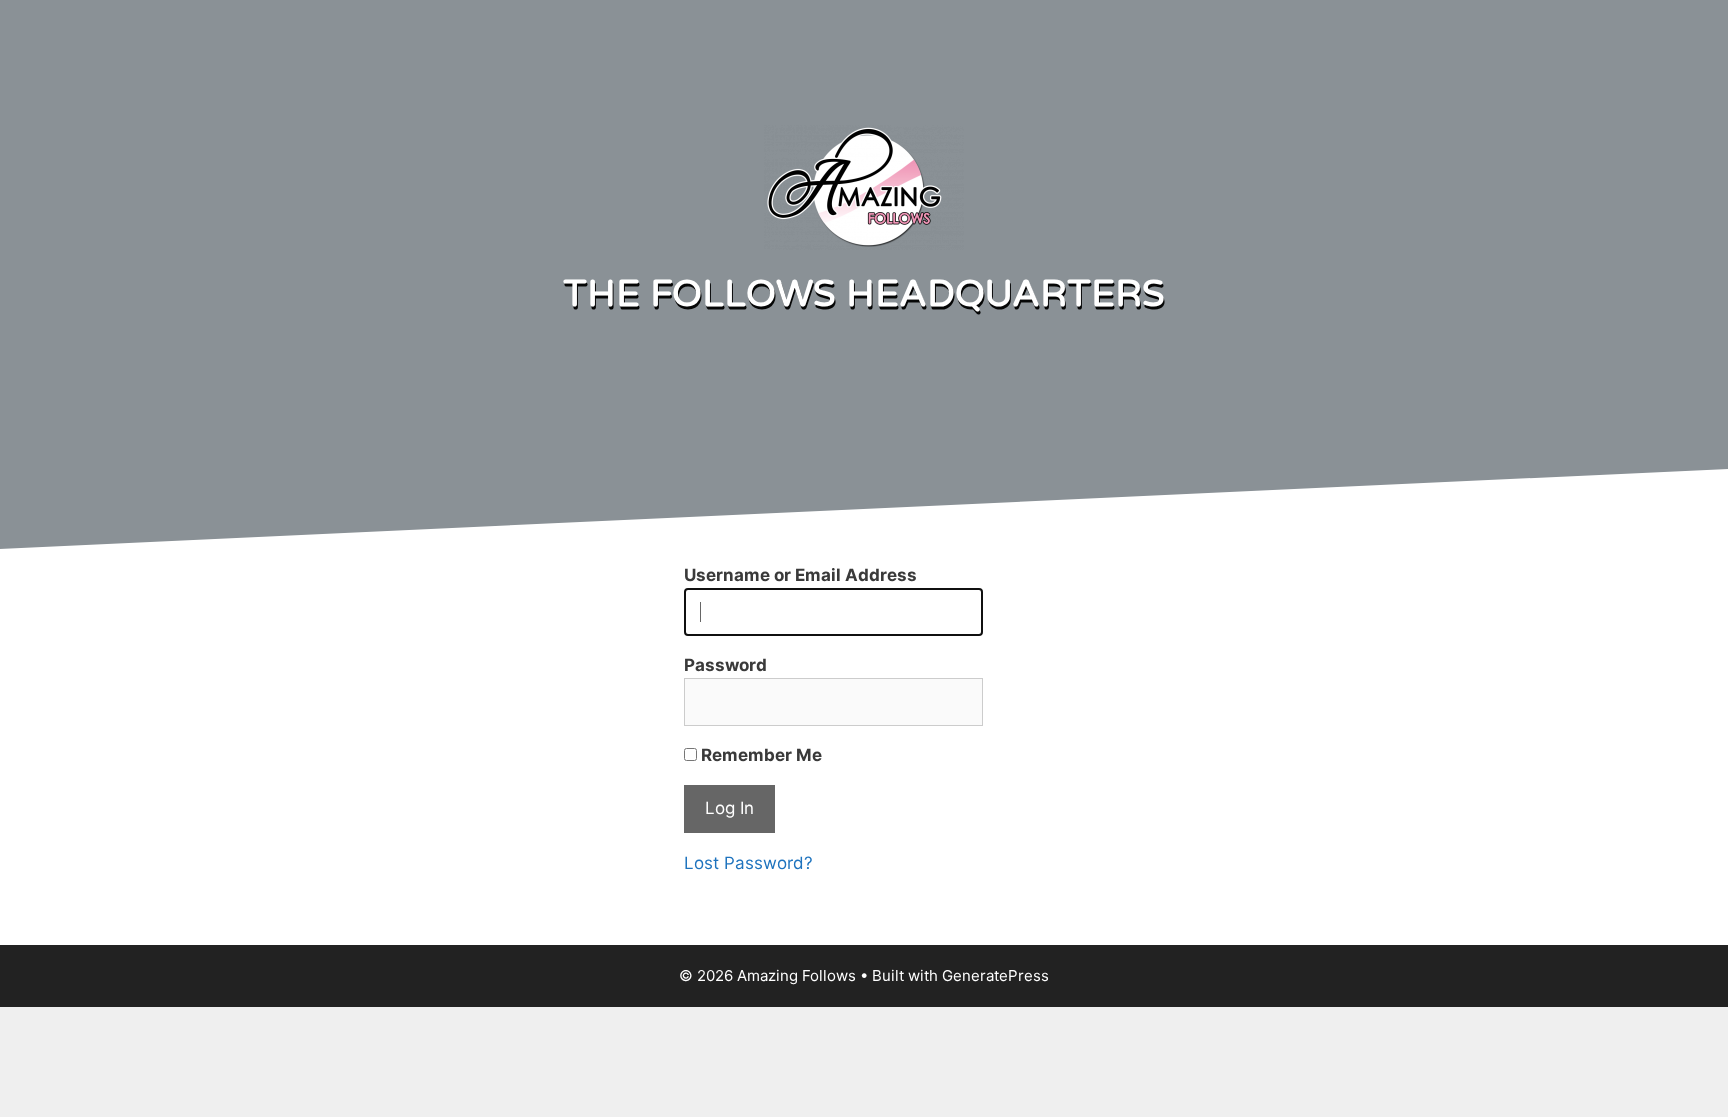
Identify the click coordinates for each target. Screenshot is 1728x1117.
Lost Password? (748, 863)
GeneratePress (995, 975)
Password (725, 665)
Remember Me (759, 755)
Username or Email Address (800, 575)
